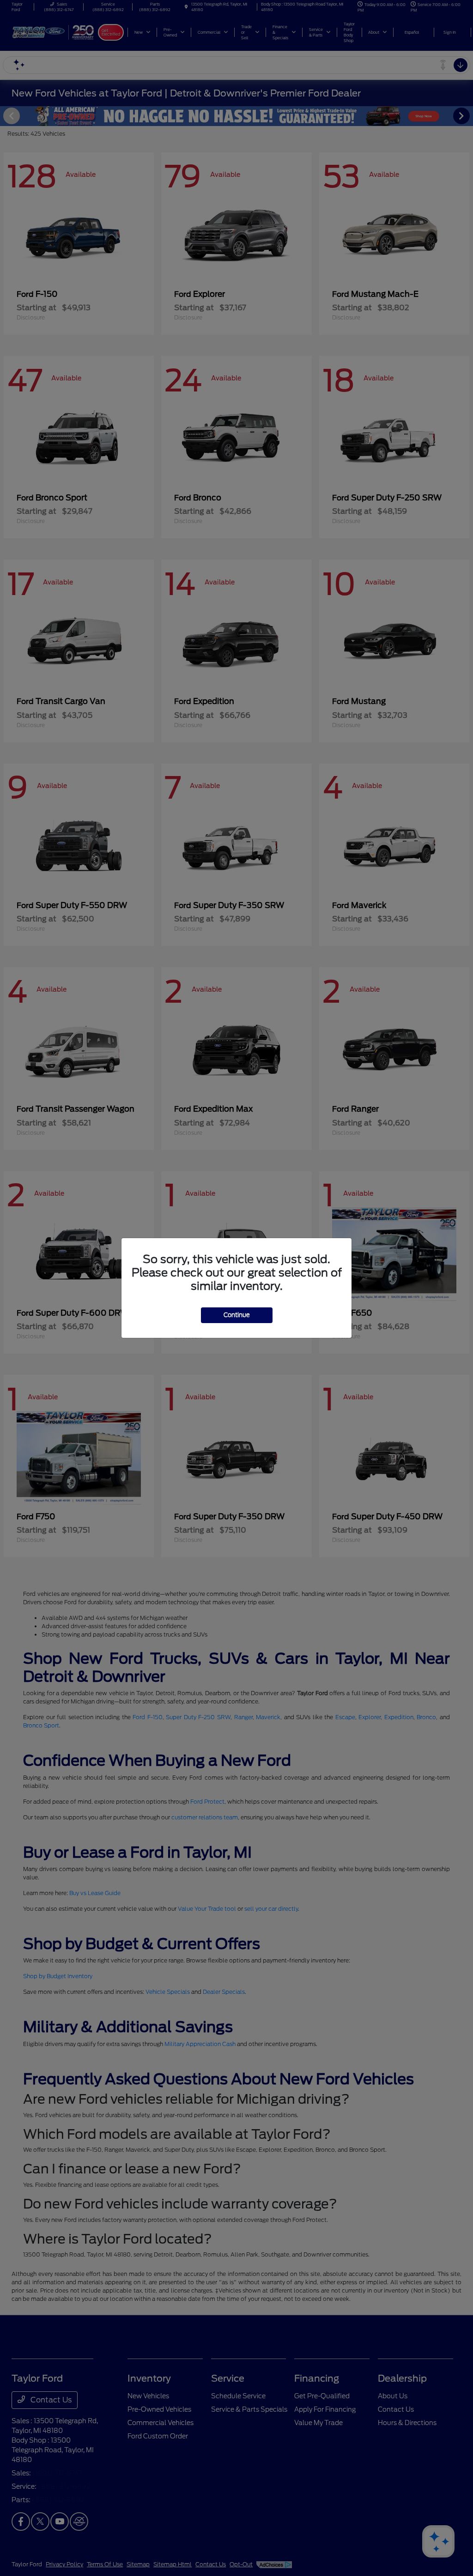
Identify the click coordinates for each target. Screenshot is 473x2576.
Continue (237, 1315)
